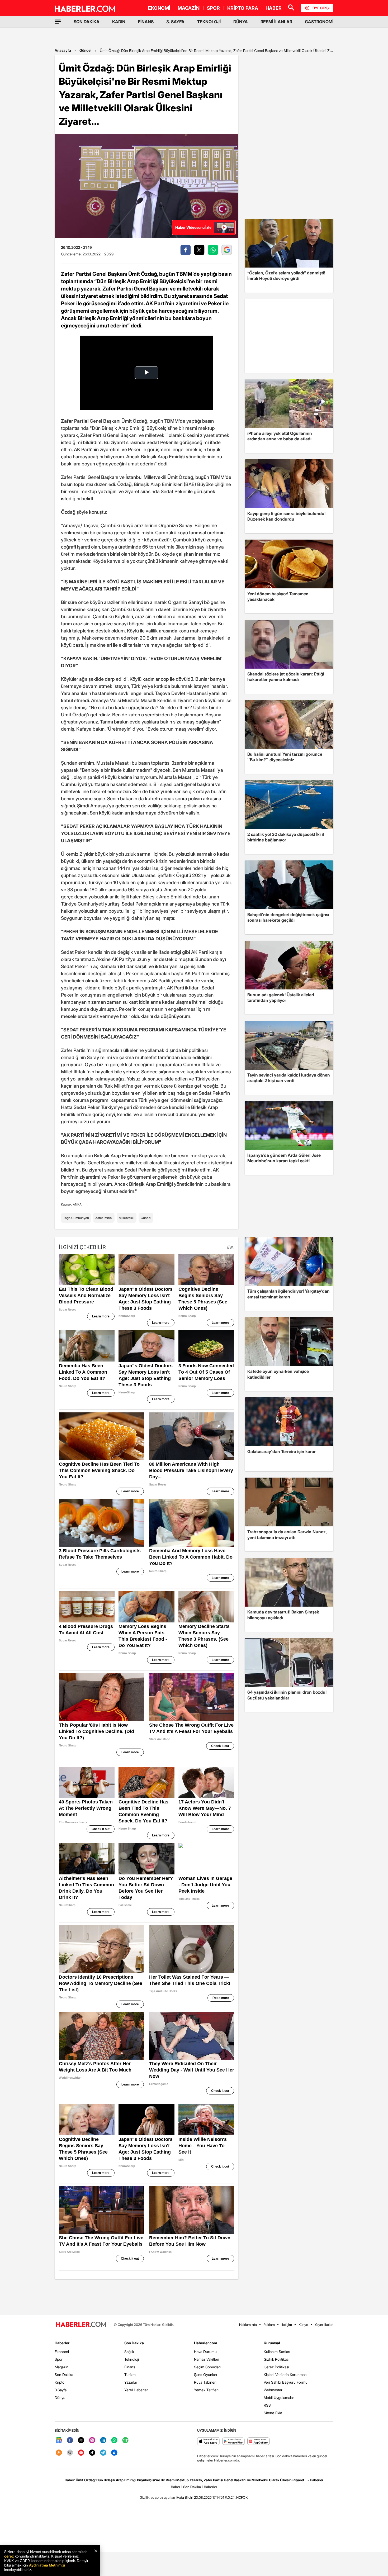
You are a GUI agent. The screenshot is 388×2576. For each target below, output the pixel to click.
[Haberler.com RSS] (59, 2453)
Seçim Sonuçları (207, 2367)
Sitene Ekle (273, 2413)
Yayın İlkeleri (324, 2325)
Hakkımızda (248, 2325)
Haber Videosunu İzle (193, 227)
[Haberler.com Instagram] (92, 2441)
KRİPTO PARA (243, 8)
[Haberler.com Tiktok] (92, 2453)
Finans (130, 2367)
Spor (59, 2359)
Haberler (62, 2343)
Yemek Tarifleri (206, 2390)
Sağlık (129, 2352)
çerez (9, 2556)
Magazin (61, 2367)
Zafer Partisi (104, 1218)
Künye (303, 2325)
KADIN (119, 22)
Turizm (130, 2375)
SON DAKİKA (87, 22)
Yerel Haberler (136, 2390)
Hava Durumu (205, 2352)
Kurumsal (272, 2343)
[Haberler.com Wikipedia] (70, 2453)
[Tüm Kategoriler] (58, 22)
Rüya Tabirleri (205, 2382)
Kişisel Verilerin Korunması (285, 2375)
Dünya (60, 2398)
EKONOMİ (159, 8)
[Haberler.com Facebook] (70, 2441)
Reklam (269, 2325)
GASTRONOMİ (319, 22)
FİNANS (146, 22)
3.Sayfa (61, 2390)
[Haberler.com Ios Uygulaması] (208, 2442)
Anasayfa (63, 50)
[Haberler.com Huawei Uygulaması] (259, 2442)
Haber (176, 2487)
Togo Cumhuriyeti (76, 1218)
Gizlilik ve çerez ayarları (157, 2497)
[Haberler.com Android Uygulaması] (233, 2442)
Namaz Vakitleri (207, 2359)
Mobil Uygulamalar (279, 2398)
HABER (274, 8)
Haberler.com (205, 2343)
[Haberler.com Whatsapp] (114, 2441)
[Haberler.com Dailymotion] (114, 2453)
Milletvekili (127, 1218)
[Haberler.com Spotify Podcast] (125, 2441)
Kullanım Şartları (277, 2352)
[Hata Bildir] (184, 2497)
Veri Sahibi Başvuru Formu (286, 2382)
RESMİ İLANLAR (276, 22)
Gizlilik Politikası (276, 2359)
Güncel (85, 50)
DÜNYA (241, 22)
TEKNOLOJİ (209, 22)
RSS (267, 2405)
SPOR (213, 8)
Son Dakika (64, 2375)
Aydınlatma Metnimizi (47, 2565)
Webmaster (273, 2390)
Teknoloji (132, 2359)
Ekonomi (62, 2352)
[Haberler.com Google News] (59, 2441)
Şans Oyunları (205, 2375)
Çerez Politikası (276, 2367)
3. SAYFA (175, 22)
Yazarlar (131, 2382)
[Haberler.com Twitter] (81, 2441)
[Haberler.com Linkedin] (103, 2441)
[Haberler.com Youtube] (81, 2453)
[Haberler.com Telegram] (103, 2453)
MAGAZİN (189, 8)
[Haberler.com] (81, 2325)
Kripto (60, 2382)
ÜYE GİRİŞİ (321, 8)
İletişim (287, 2325)
